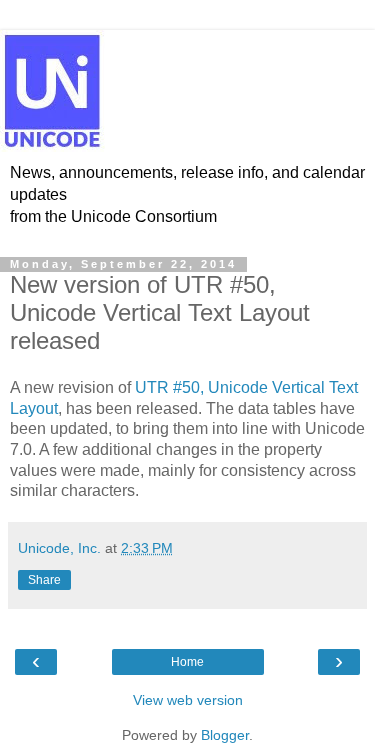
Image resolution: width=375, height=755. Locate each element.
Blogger (225, 735)
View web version (188, 700)
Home (187, 662)
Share (44, 580)
